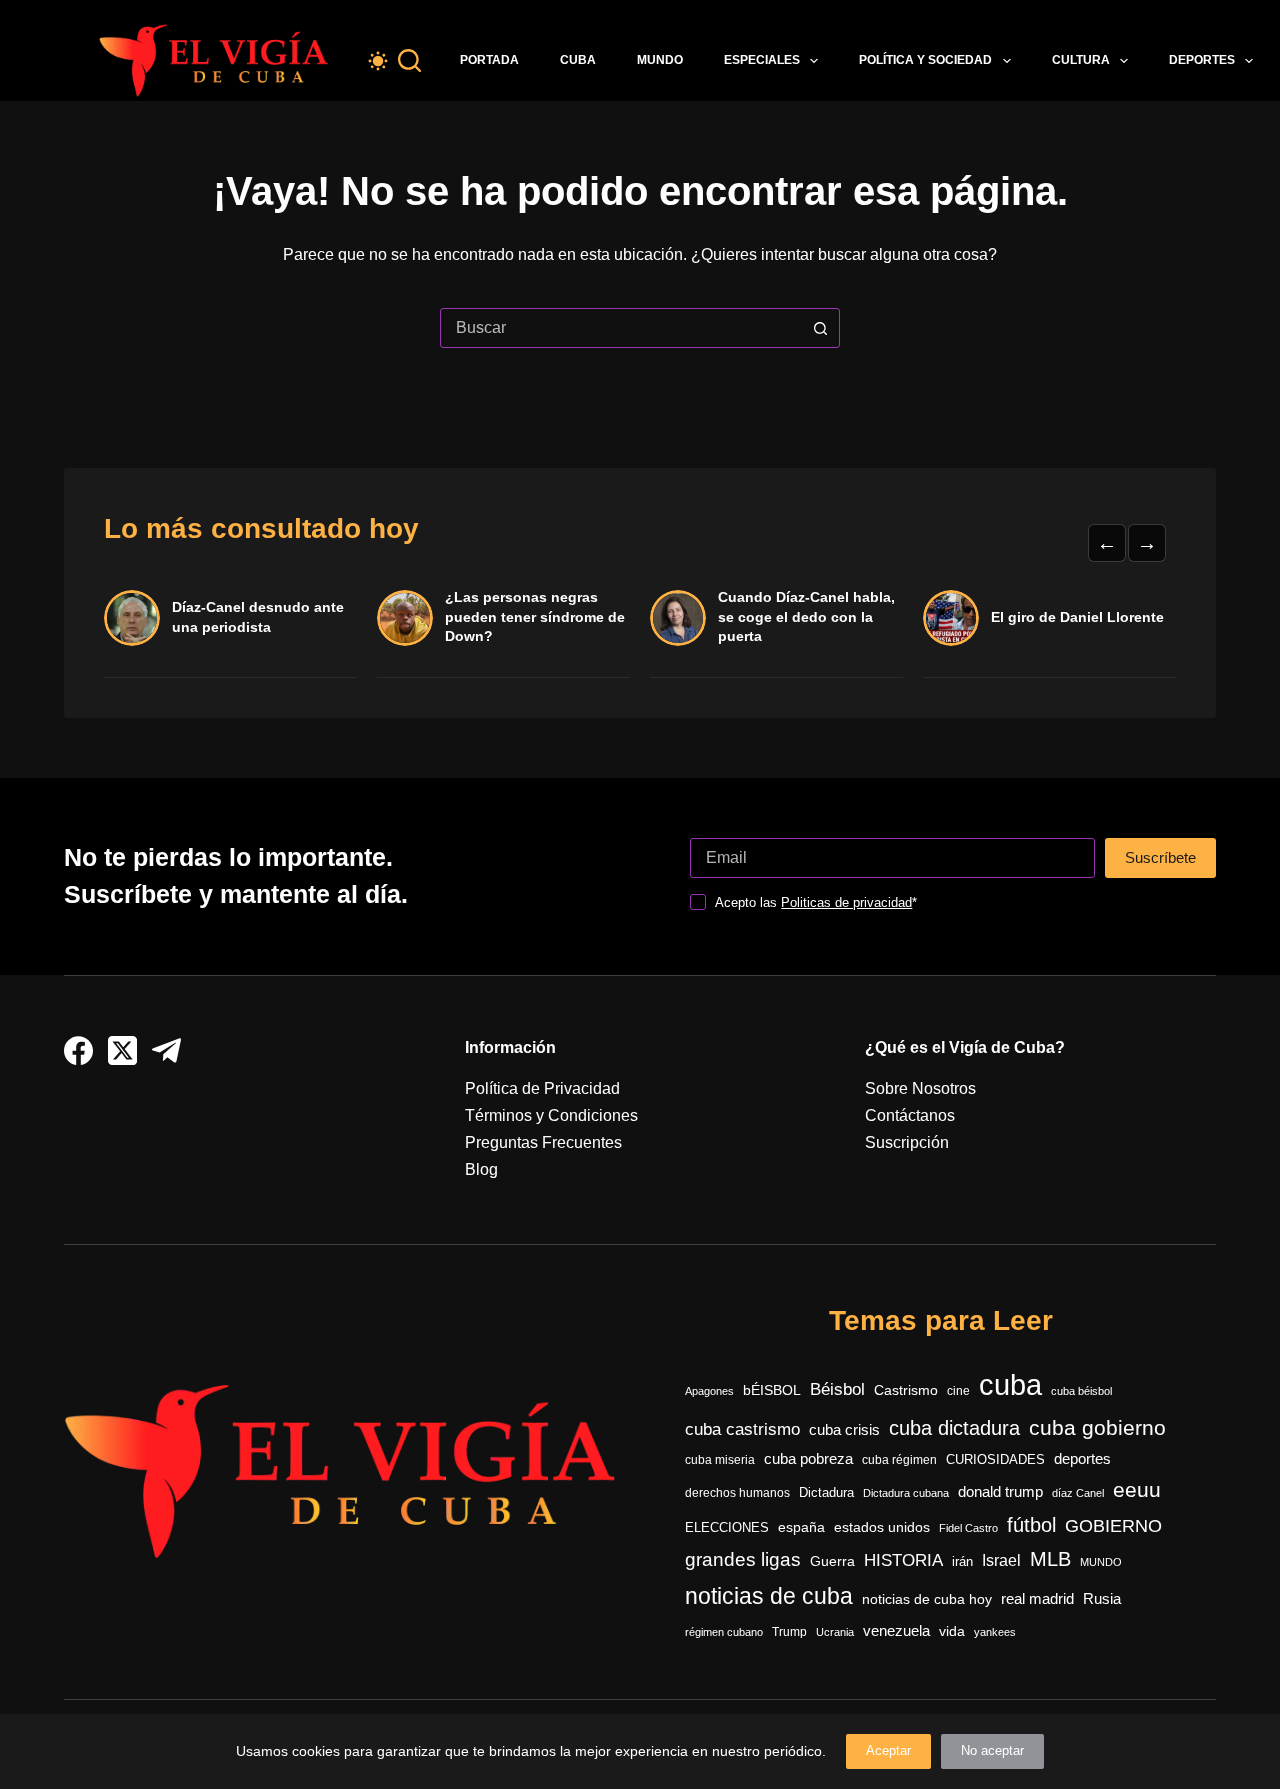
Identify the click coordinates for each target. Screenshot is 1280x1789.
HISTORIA (903, 1560)
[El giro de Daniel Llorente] (951, 618)
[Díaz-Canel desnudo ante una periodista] (132, 618)
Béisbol (837, 1389)
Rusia (1102, 1599)
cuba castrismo (742, 1429)
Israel (1001, 1560)
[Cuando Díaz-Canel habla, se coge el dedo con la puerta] (678, 618)
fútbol (1031, 1525)
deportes (1082, 1459)
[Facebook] (78, 1050)
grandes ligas (743, 1559)
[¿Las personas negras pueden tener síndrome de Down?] (405, 618)
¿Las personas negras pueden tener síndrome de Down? (535, 616)
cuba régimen (899, 1459)
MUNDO (1101, 1562)
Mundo (660, 60)
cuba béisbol (1081, 1391)
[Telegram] (166, 1050)
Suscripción (907, 1142)
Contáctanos (910, 1115)
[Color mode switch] (378, 61)
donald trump (1000, 1491)
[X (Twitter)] (122, 1050)
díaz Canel (1078, 1493)
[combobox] (621, 328)
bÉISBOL (772, 1390)
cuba (1010, 1384)
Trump (789, 1632)
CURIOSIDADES (995, 1460)
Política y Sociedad (925, 60)
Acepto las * (816, 902)
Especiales (762, 60)
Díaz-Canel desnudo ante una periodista (258, 617)
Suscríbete (1160, 857)
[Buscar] (409, 60)
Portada (489, 60)
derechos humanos (737, 1493)
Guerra (832, 1561)
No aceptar (992, 1750)
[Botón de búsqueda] (820, 328)
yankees (995, 1632)
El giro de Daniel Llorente (1077, 617)
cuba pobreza (808, 1458)
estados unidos (882, 1527)
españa (801, 1527)
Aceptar (888, 1750)
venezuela (896, 1630)
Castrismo (906, 1390)
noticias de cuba (769, 1596)
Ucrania (835, 1632)
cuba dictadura (954, 1428)
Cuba (578, 60)
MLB (1050, 1559)
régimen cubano (724, 1632)
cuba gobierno (1097, 1427)
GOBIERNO (1113, 1526)
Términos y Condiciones (551, 1115)
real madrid (1037, 1599)
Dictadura (826, 1492)
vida (952, 1631)
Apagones (709, 1391)
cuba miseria (720, 1460)
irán (962, 1562)
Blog (481, 1169)
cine (958, 1391)
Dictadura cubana (906, 1493)
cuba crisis (844, 1429)
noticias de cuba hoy (927, 1599)
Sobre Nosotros (920, 1088)
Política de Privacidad (542, 1088)
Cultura (1081, 60)
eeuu (1137, 1490)
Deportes (1202, 60)
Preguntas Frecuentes (543, 1142)
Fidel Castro (968, 1528)
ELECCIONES (727, 1527)
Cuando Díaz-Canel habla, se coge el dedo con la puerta (806, 616)
